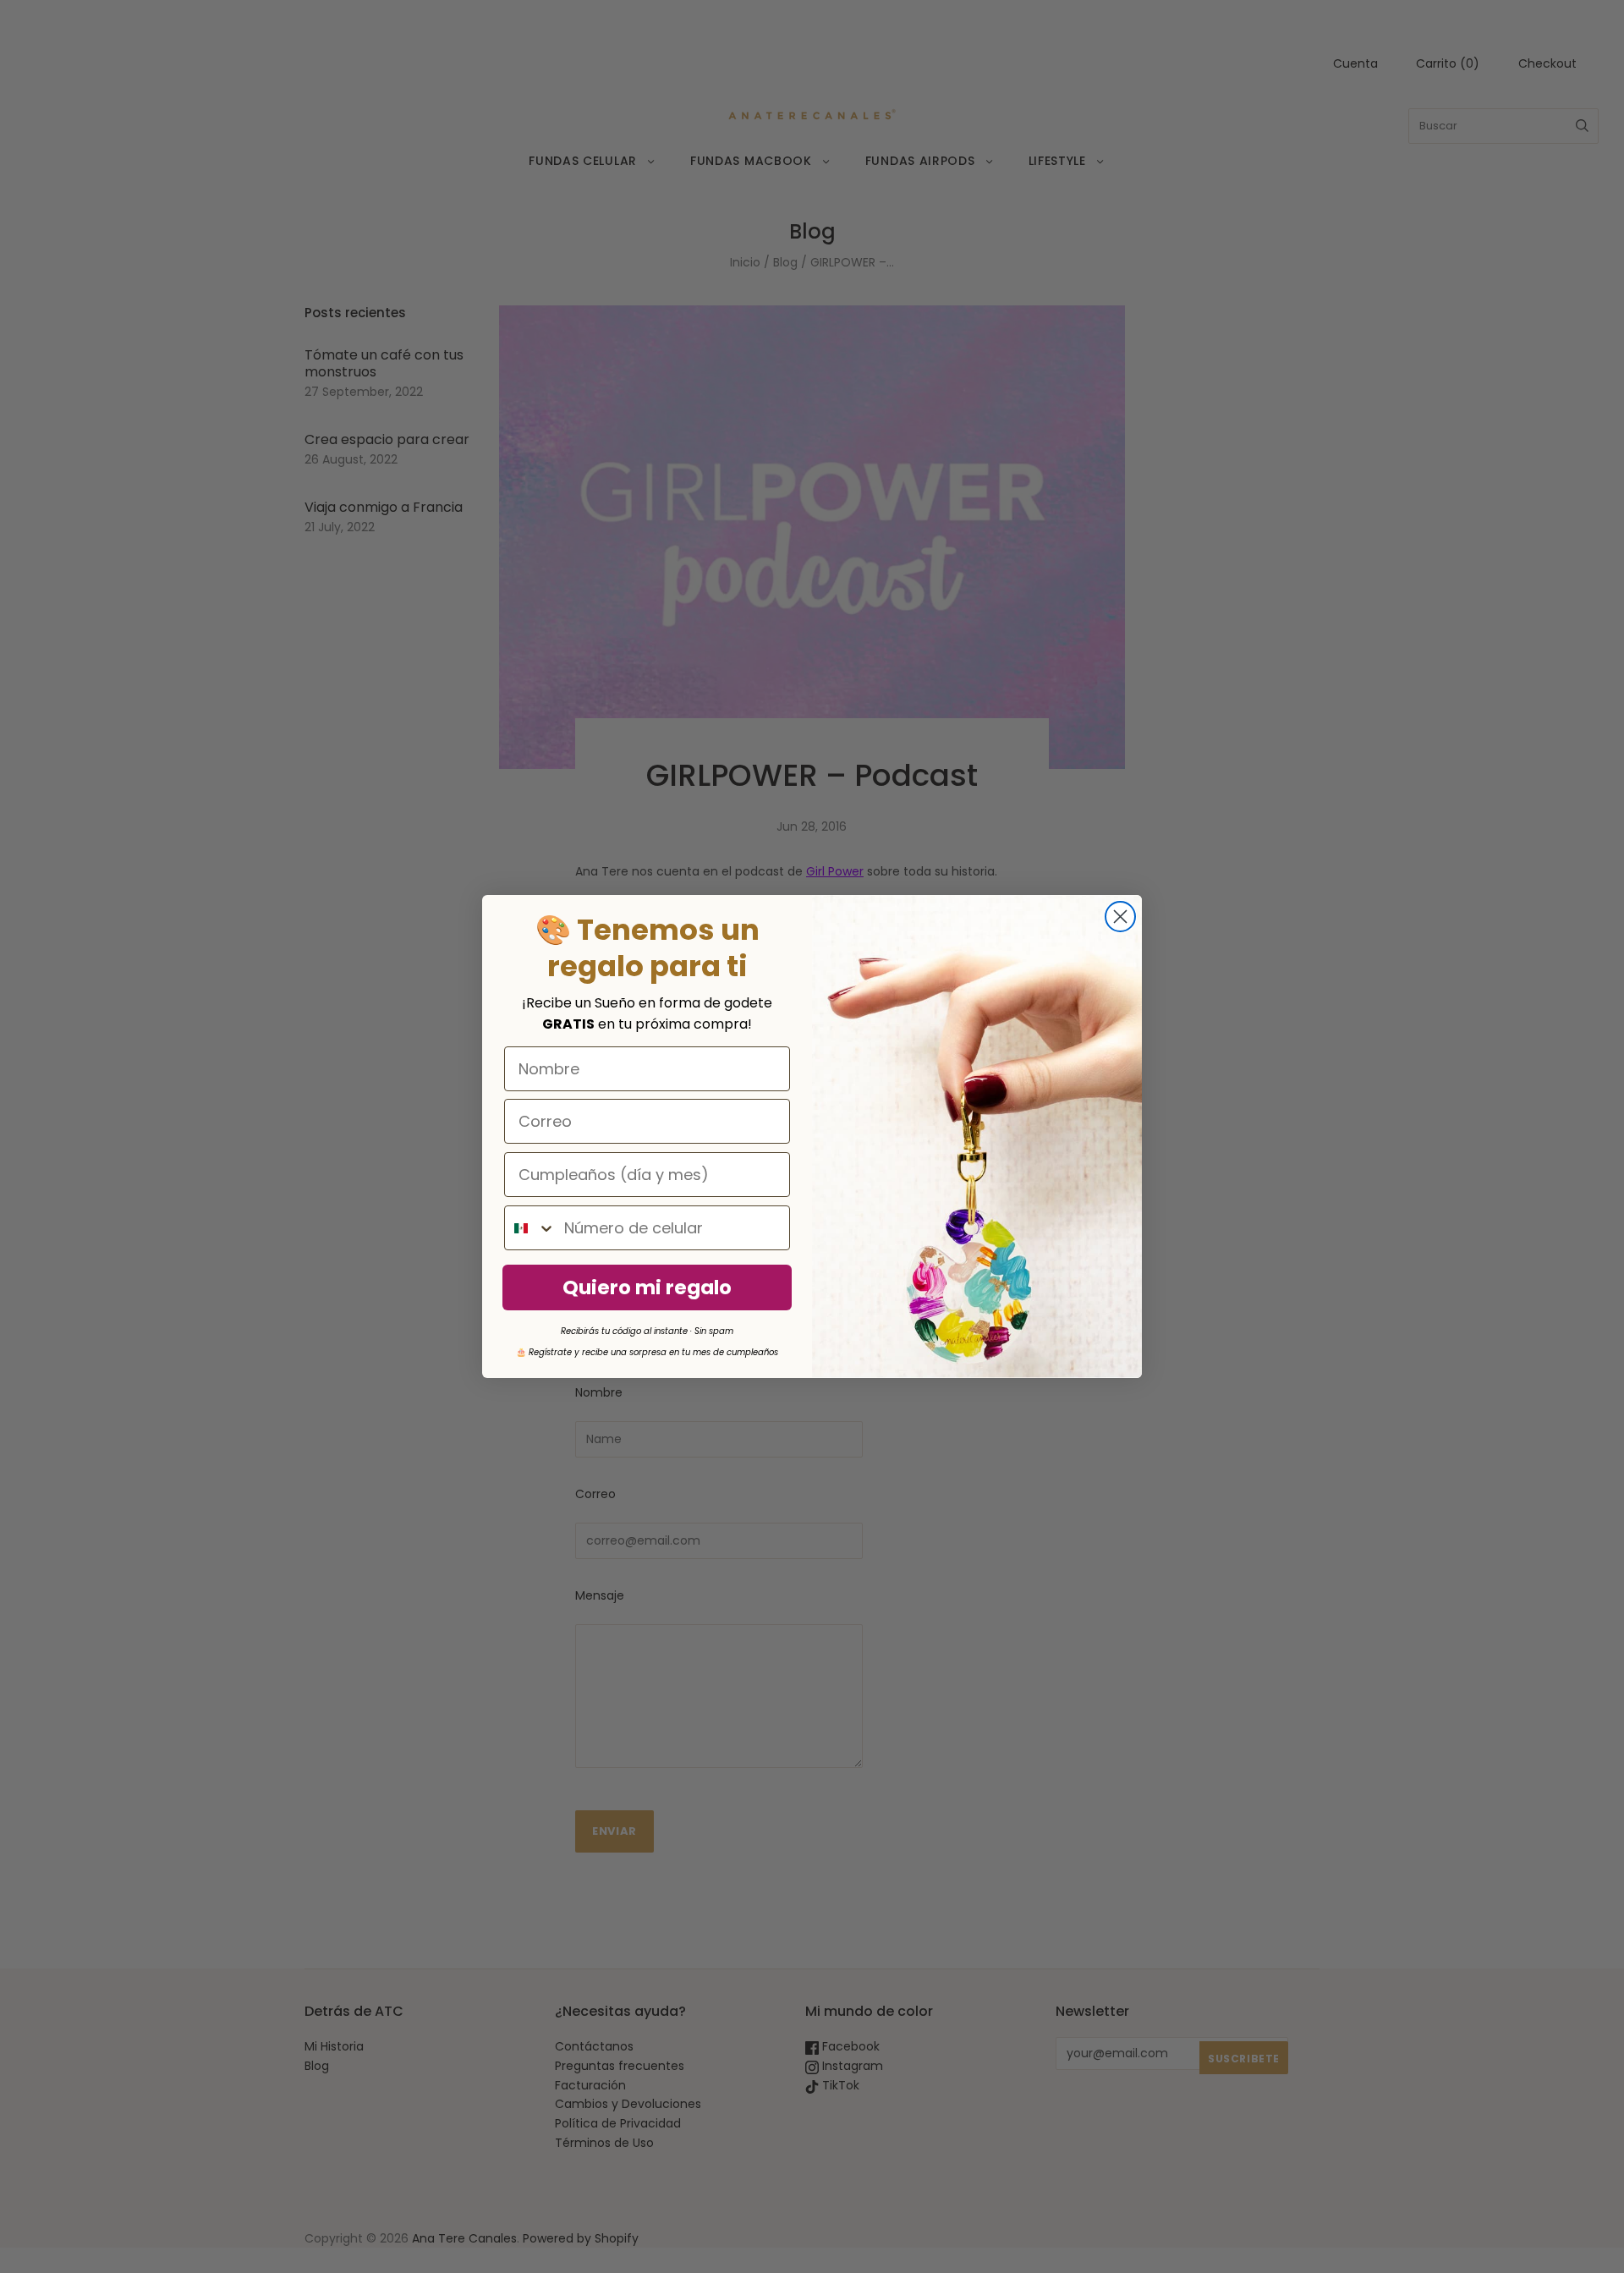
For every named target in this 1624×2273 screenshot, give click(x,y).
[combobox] (530, 1228)
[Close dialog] (1120, 917)
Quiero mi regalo (647, 1287)
